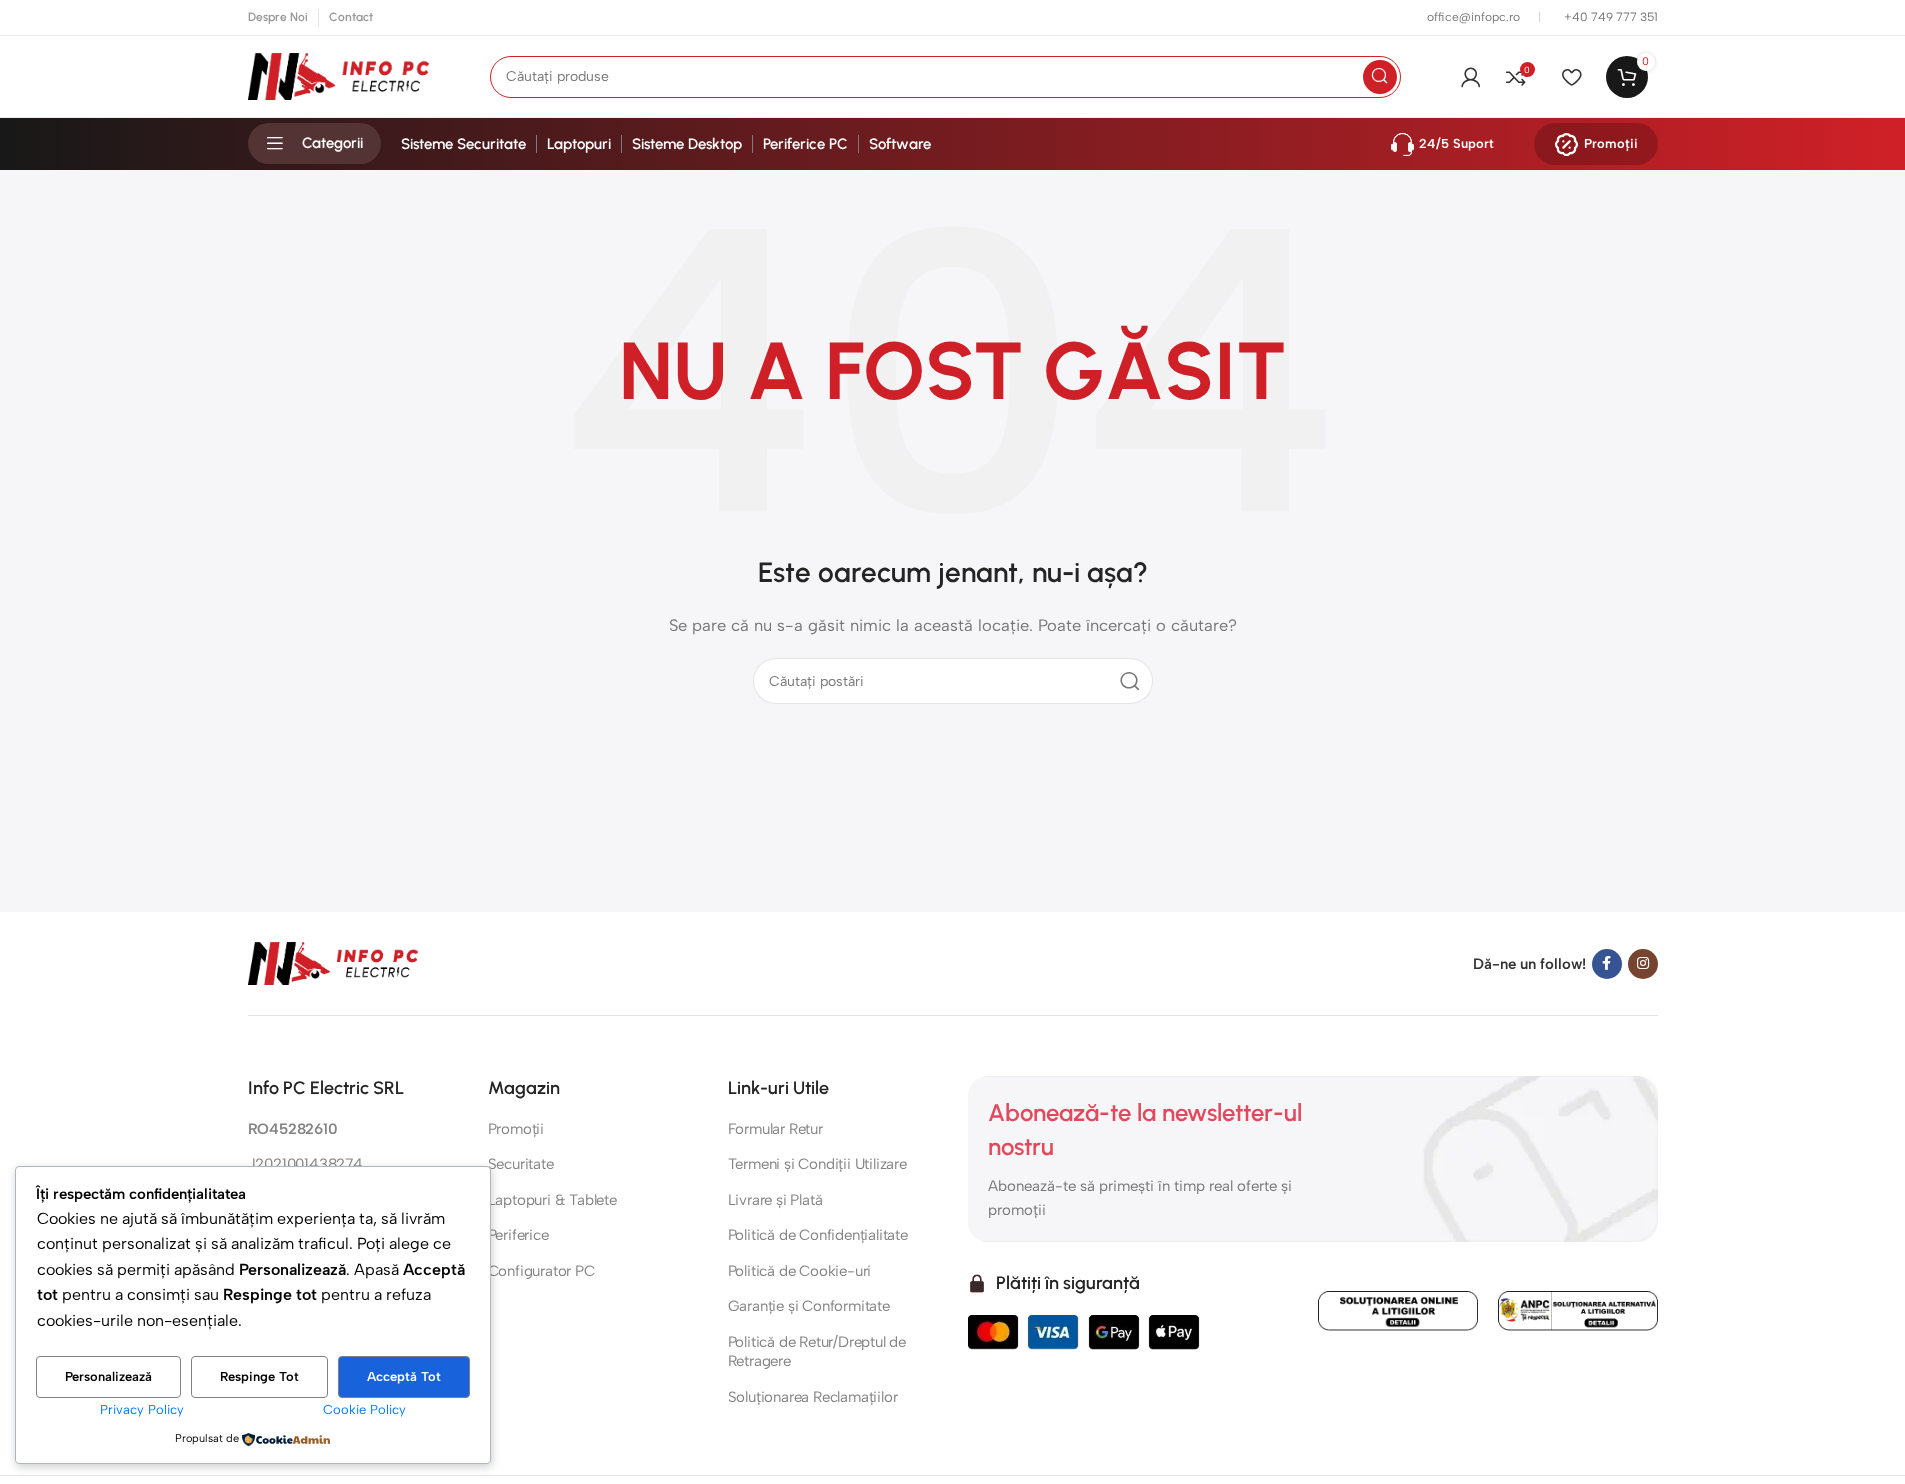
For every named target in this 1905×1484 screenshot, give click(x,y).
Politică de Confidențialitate (818, 1235)
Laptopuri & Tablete (552, 1200)
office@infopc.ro (1475, 17)
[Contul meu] (1471, 77)
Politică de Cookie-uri (800, 1271)
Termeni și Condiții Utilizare (817, 1164)
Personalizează (108, 1376)
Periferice (518, 1235)
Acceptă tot (404, 1376)
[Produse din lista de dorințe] (1571, 77)
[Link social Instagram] (1643, 964)
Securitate (521, 1164)
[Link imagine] (333, 962)
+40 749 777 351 (1611, 17)
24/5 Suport (1456, 143)
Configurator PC (541, 1271)
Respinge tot (259, 1376)
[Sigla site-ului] (339, 75)
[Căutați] (1380, 77)
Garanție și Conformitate (809, 1306)
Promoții (1611, 143)
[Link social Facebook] (1607, 964)
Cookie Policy (364, 1409)
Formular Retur (775, 1129)
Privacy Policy (142, 1409)
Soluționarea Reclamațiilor (813, 1397)
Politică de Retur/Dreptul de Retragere (817, 1352)
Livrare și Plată (775, 1200)
